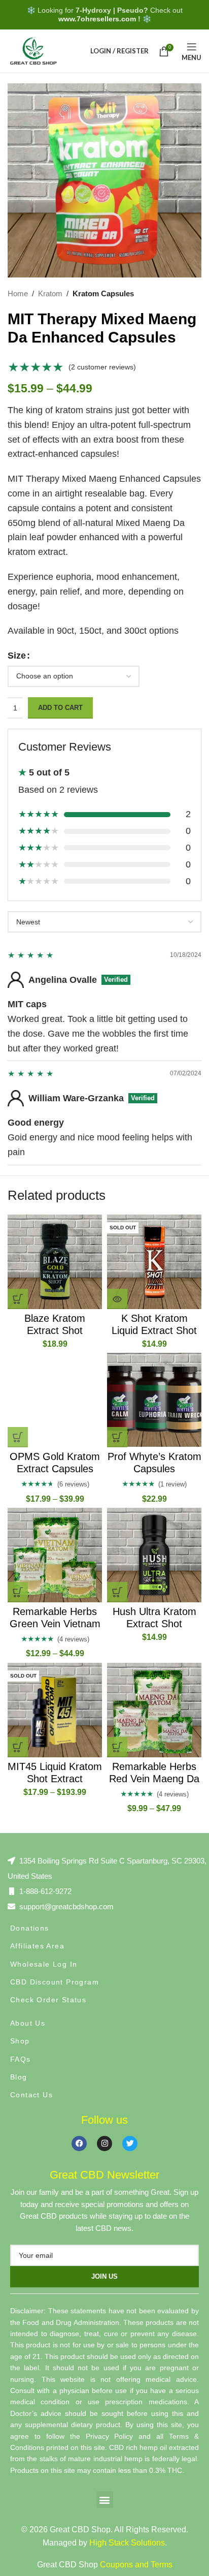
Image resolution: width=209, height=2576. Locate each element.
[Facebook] (79, 2144)
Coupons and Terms (136, 2565)
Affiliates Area (37, 1946)
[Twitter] (130, 2144)
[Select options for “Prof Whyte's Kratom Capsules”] (117, 1437)
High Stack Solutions (127, 2543)
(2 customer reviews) (102, 367)
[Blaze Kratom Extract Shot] (55, 1262)
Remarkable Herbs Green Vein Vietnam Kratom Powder (55, 1624)
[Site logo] (33, 50)
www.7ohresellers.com (97, 19)
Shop (20, 2041)
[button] (18, 1299)
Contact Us (31, 2095)
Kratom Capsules (103, 293)
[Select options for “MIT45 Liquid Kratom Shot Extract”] (18, 1747)
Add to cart (60, 708)
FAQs (21, 2059)
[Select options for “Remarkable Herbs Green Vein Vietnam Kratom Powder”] (18, 1592)
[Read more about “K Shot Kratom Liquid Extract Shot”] (117, 1299)
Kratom (50, 293)
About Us (28, 2023)
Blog (19, 2077)
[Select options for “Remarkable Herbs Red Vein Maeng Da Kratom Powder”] (117, 1747)
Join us (104, 2276)
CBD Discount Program (55, 1982)
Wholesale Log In (44, 1964)
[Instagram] (104, 2144)
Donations (30, 1928)
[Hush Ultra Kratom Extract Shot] (154, 1555)
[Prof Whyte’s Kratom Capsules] (154, 1400)
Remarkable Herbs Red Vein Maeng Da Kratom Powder (154, 1779)
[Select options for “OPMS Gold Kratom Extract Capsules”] (18, 1437)
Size (17, 656)
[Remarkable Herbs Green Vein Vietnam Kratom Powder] (55, 1555)
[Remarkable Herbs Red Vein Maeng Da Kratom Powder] (154, 1710)
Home (18, 293)
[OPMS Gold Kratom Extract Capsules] (55, 1400)
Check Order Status (48, 2000)
